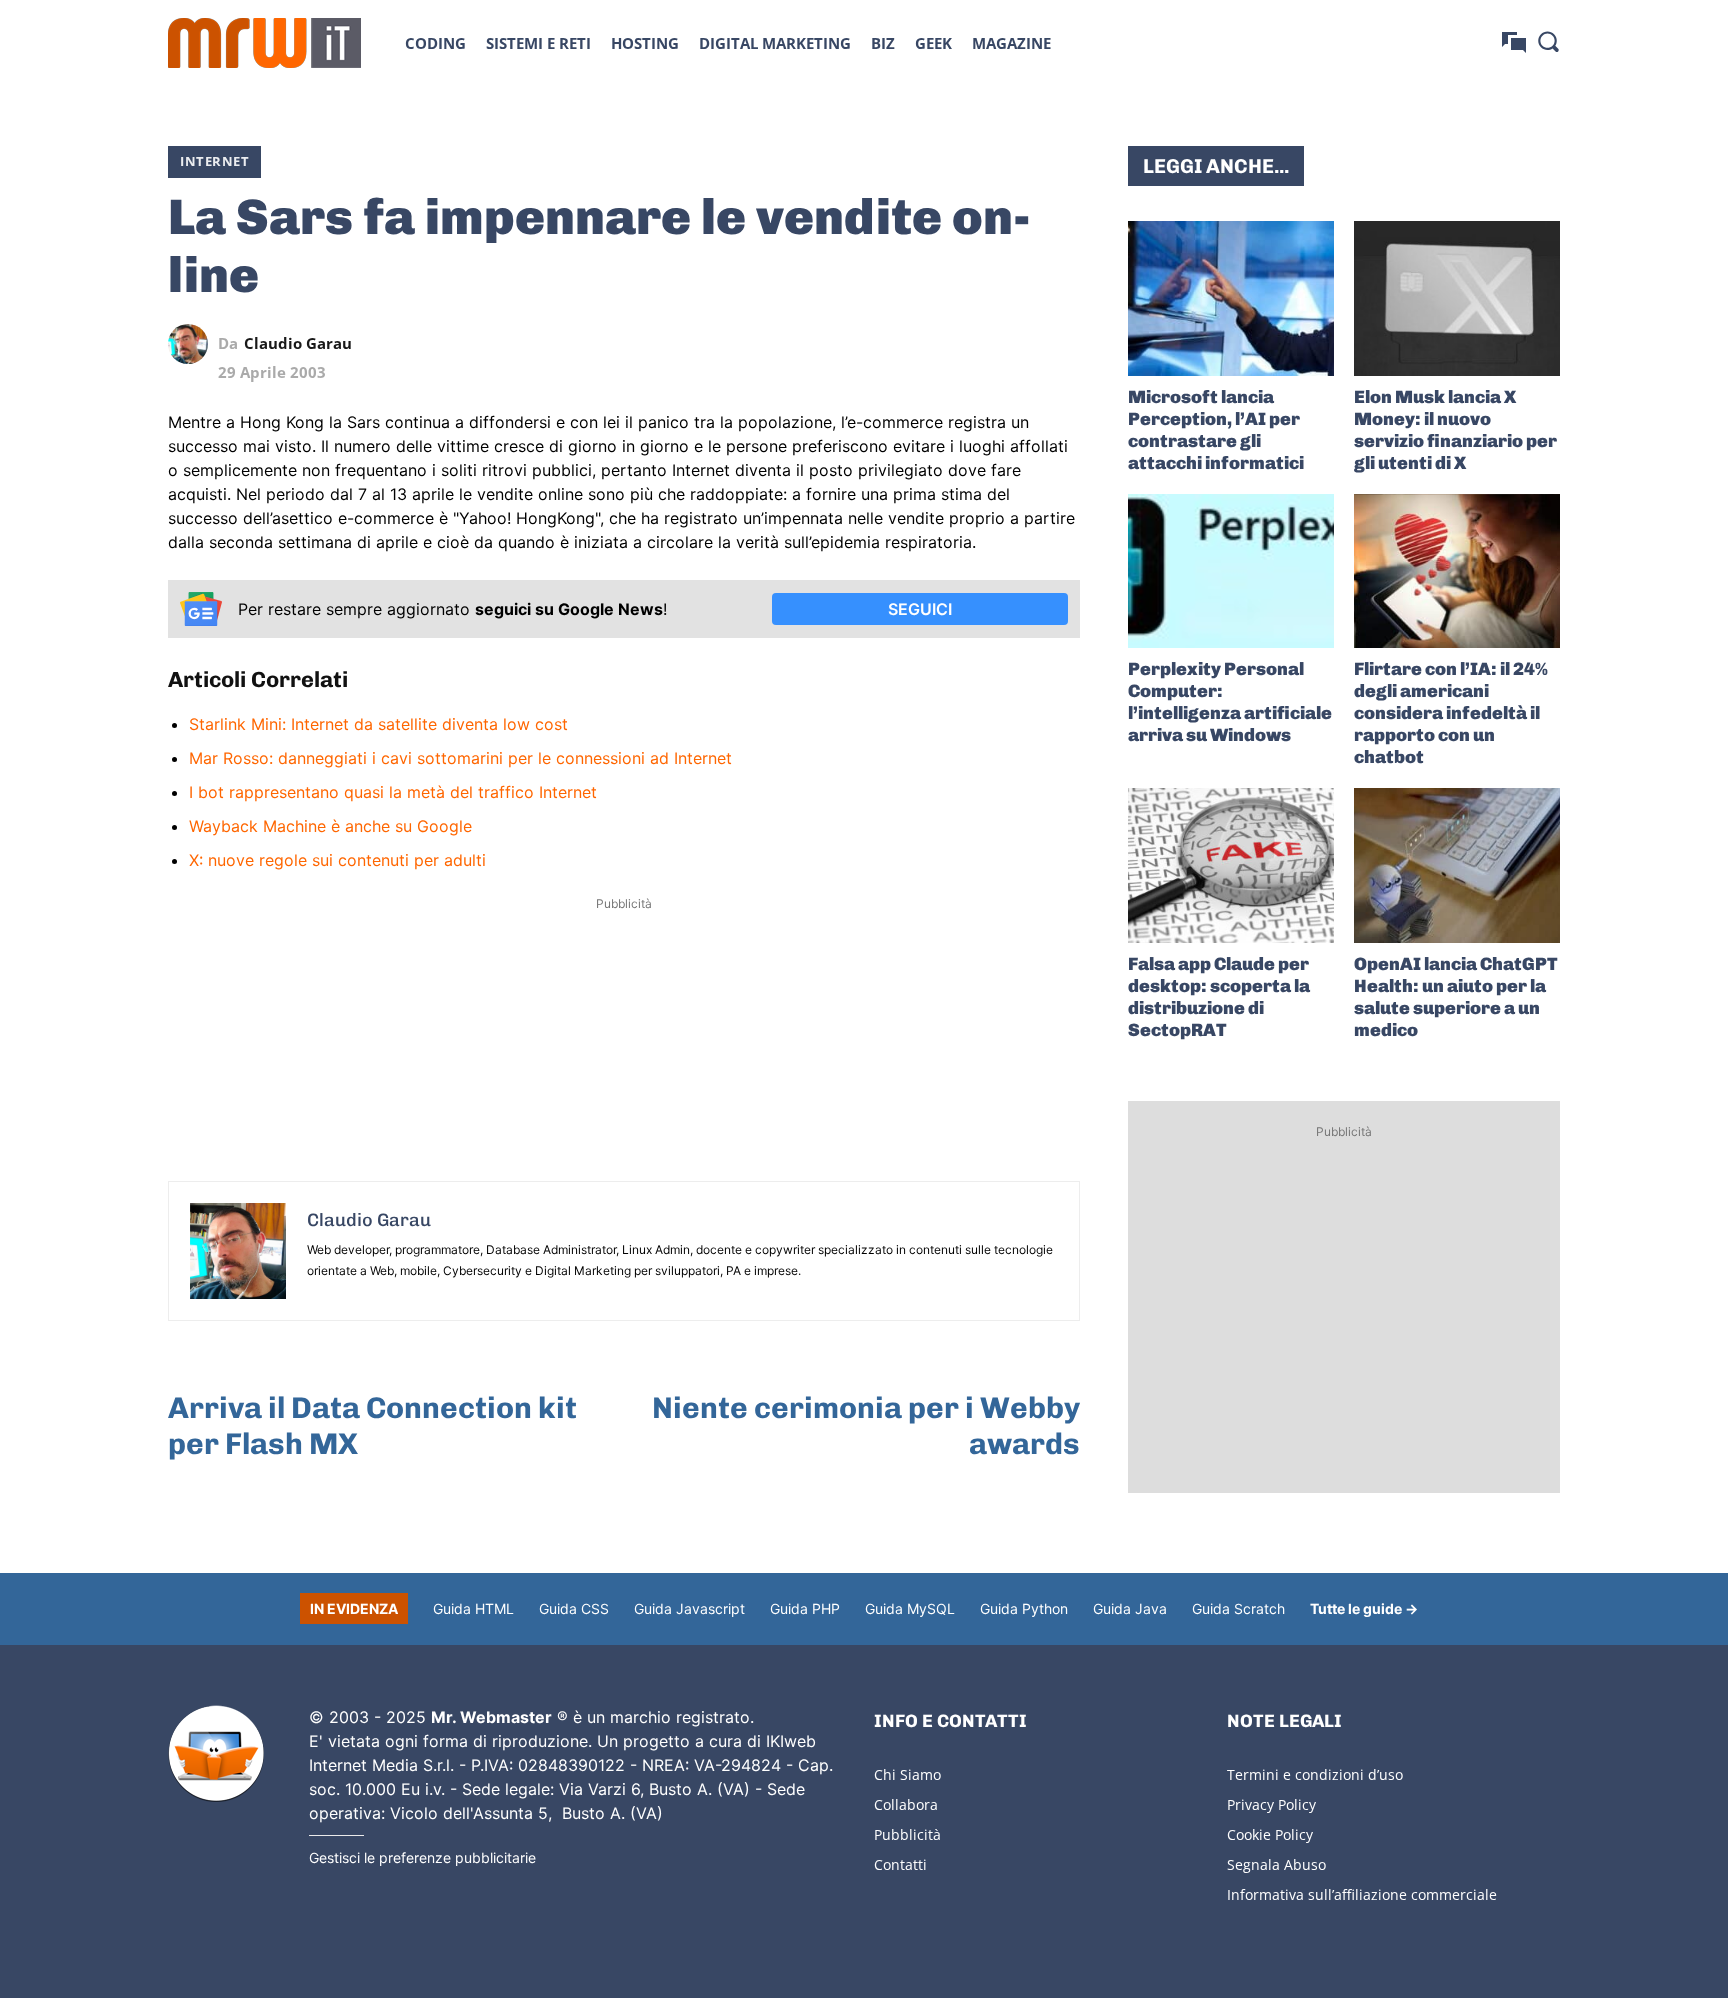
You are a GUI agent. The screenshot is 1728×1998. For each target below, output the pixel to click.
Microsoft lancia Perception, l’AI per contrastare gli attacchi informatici (1216, 430)
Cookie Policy (1270, 1834)
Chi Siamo (907, 1774)
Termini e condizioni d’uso (1315, 1774)
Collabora (906, 1804)
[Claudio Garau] (193, 344)
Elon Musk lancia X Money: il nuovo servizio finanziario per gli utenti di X (1455, 430)
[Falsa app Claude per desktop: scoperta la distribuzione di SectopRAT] (1231, 865)
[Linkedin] (922, 344)
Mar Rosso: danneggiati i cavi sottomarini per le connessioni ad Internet (460, 758)
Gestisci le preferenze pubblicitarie (422, 1857)
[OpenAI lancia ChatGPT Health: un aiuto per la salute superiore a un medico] (1457, 865)
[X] (876, 344)
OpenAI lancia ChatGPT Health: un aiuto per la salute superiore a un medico (1456, 997)
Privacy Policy (1271, 1804)
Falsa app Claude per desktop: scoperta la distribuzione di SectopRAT (1219, 997)
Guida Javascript (689, 1608)
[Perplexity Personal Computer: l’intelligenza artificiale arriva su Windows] (1231, 571)
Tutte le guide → (1364, 1608)
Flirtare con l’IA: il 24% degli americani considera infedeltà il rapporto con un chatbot (1451, 713)
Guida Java (1130, 1608)
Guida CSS (574, 1608)
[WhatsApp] (968, 344)
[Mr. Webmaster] (216, 1754)
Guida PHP (805, 1608)
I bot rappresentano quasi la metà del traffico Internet (393, 792)
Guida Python (1024, 1608)
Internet (214, 161)
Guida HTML (473, 1608)
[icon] (1514, 42)
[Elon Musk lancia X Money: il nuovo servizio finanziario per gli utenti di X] (1457, 298)
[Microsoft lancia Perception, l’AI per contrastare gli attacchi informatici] (1231, 298)
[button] (1548, 41)
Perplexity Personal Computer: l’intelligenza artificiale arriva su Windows (1230, 702)
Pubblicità (907, 1834)
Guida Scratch (1238, 1608)
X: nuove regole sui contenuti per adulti (337, 860)
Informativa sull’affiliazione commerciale (1362, 1894)
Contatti (900, 1864)
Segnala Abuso (1276, 1864)
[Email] (1060, 344)
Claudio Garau (298, 343)
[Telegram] (1014, 344)
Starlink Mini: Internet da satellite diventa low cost (378, 724)
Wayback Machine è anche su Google (330, 826)
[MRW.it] (264, 43)
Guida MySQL (910, 1608)
